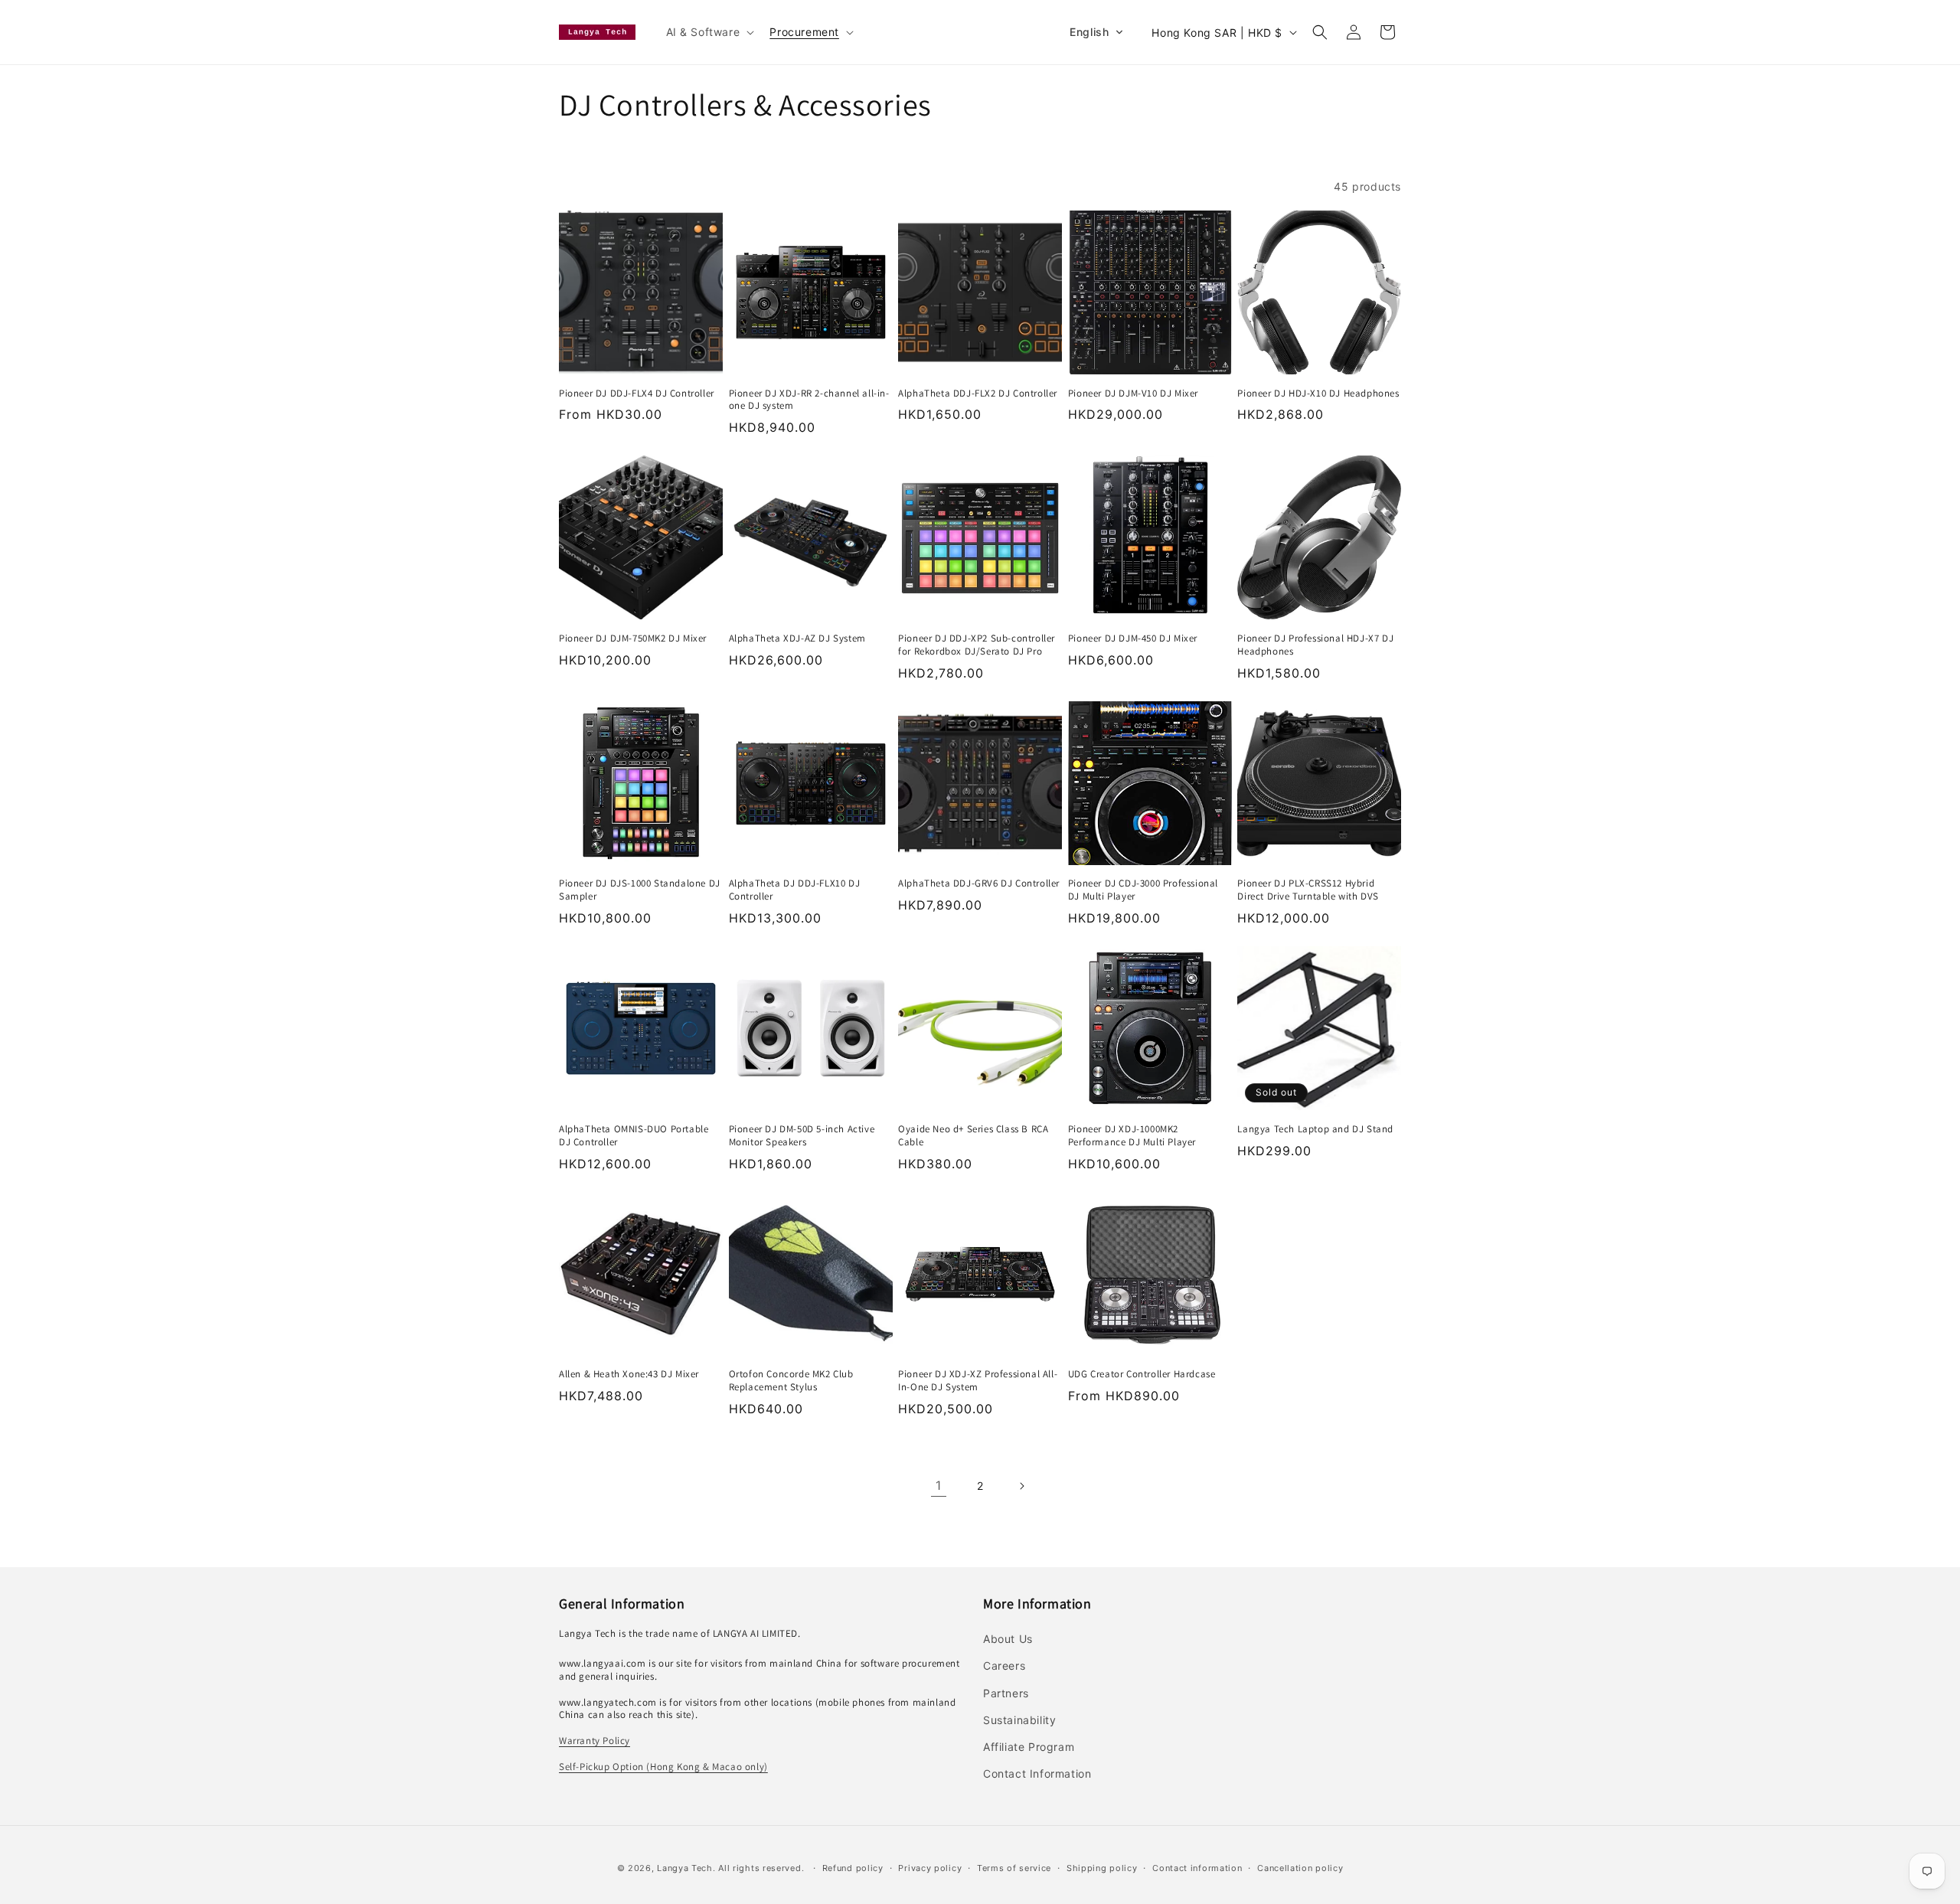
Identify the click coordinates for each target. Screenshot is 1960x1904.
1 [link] (939, 1485)
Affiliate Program (1029, 1747)
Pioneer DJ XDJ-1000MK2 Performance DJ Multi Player (1132, 1136)
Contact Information (1037, 1773)
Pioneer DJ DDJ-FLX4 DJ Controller (637, 394)
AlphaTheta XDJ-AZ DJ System (797, 638)
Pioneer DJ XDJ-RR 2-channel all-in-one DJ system (809, 400)
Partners (1006, 1693)
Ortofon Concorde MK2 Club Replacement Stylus (791, 1381)
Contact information (1197, 1868)
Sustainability (1019, 1720)
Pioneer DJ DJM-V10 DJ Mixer (1133, 394)
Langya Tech (685, 1868)
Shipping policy (1102, 1868)
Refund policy (853, 1868)
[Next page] (1021, 1486)
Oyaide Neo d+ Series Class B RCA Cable (973, 1136)
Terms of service (1014, 1868)
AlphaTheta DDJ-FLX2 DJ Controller (978, 394)
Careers (1004, 1666)
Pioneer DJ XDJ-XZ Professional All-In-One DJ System (978, 1381)
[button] (709, 32)
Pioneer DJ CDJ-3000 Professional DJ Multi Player (1143, 890)
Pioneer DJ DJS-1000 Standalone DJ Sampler (640, 890)
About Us (1008, 1639)
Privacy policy (930, 1868)
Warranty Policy (595, 1741)
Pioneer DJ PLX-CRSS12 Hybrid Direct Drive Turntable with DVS (1308, 890)
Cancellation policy (1300, 1868)
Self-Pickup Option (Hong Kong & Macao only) (663, 1767)
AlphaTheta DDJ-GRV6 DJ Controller (979, 883)
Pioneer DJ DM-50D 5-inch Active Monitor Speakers (802, 1136)
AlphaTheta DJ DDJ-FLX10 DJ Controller (795, 890)
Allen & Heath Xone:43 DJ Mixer (629, 1374)
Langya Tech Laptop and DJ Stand (1315, 1129)
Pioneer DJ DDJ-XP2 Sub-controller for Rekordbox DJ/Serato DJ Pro (977, 645)
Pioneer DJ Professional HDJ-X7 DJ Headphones (1315, 645)
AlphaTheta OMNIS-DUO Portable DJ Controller (634, 1136)
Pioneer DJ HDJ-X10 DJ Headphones (1318, 394)
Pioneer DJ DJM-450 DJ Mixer (1133, 638)
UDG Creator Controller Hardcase (1142, 1374)
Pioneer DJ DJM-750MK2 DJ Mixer (633, 638)
